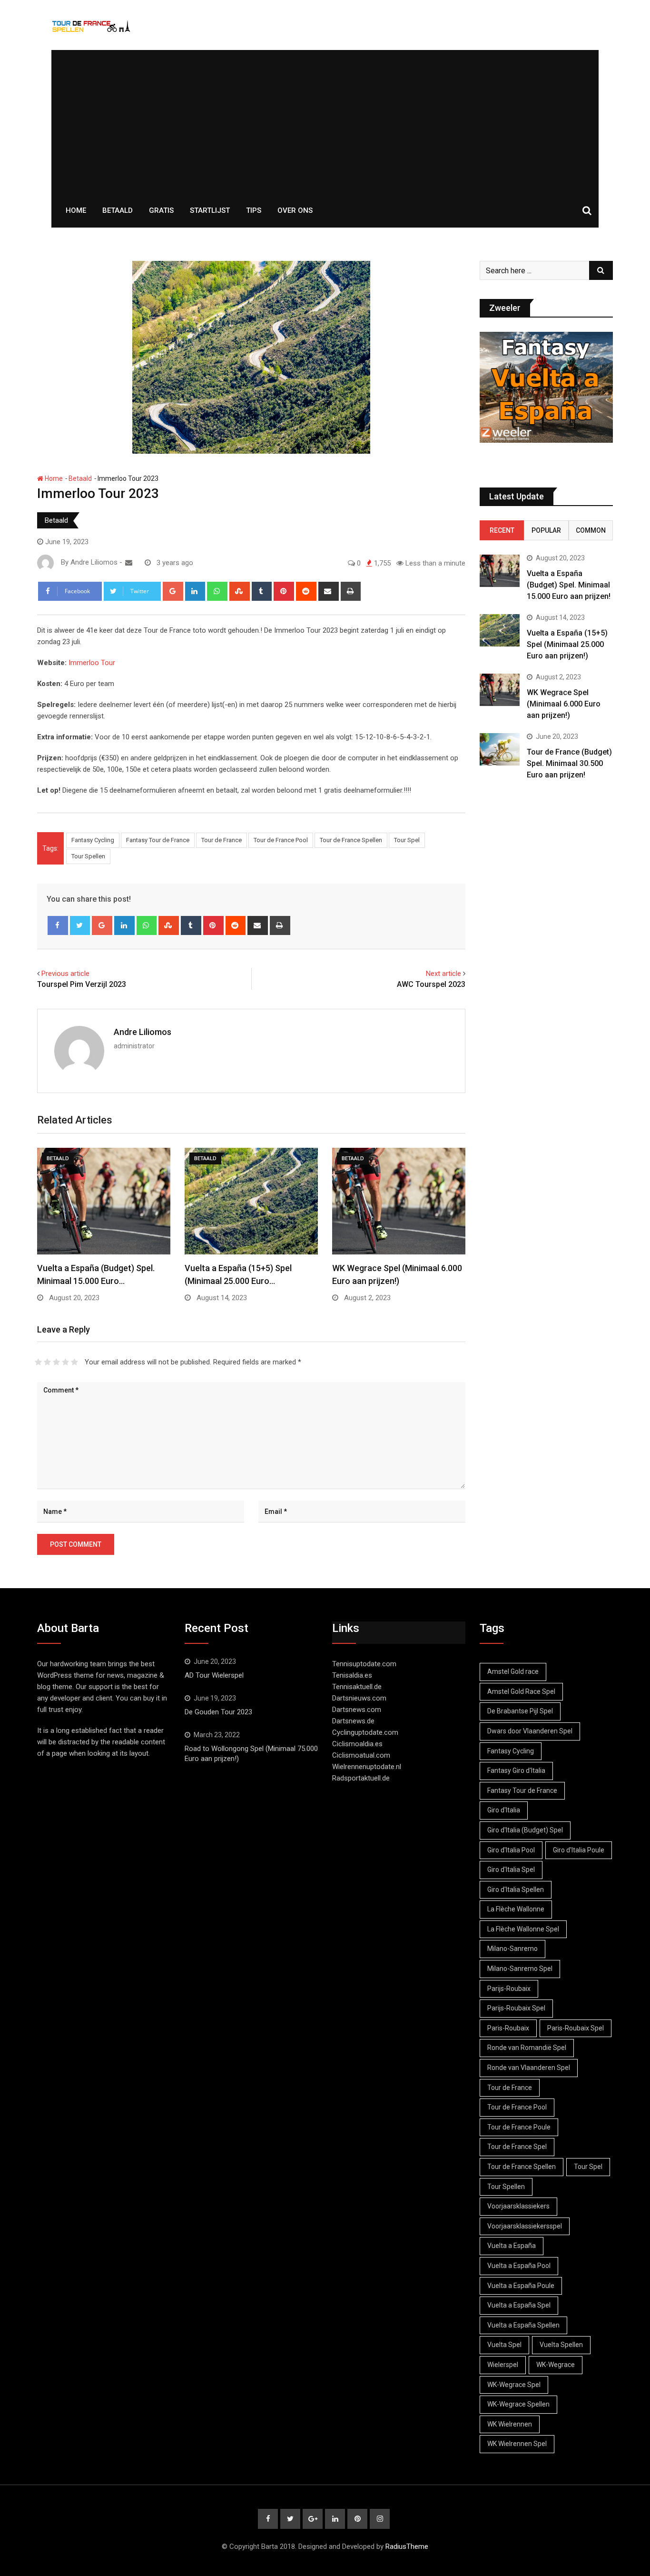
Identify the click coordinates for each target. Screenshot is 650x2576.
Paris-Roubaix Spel (576, 2028)
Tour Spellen (88, 856)
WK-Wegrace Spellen (518, 2404)
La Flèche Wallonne (516, 1909)
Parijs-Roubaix (509, 1989)
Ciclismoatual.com (361, 1755)
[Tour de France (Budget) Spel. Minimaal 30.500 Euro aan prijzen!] (500, 749)
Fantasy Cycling (93, 840)
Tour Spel (407, 840)
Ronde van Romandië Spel (527, 2048)
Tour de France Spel (517, 2147)
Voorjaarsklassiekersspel (525, 2226)
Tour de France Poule (519, 2127)
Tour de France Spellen (351, 840)
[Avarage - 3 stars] (56, 1362)
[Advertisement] (325, 121)
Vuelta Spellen (561, 2345)
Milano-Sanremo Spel (520, 1969)
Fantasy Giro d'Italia (516, 1770)
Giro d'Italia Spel (511, 1870)
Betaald (118, 210)
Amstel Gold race (513, 1671)
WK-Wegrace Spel (514, 2385)
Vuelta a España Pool (519, 2266)
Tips (254, 210)
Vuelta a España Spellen (523, 2325)
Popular (546, 530)
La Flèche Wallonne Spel (523, 1929)
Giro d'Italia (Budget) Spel (525, 1830)
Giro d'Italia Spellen (516, 1890)
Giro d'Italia (504, 1810)
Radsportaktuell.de (361, 1778)
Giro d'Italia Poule (579, 1850)
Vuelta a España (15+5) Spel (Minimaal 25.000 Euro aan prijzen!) (567, 644)
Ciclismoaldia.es (357, 1744)
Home (76, 210)
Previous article (65, 974)
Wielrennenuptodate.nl (367, 1767)
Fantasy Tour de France (158, 840)
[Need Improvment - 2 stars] (47, 1362)
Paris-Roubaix (508, 2028)
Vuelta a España (512, 2246)
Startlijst (210, 210)
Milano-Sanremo (512, 1949)
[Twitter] (80, 925)
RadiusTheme (407, 2546)
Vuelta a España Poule (521, 2286)
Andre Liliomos (143, 1032)
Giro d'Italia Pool (511, 1850)
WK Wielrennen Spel (517, 2444)
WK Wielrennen (510, 2424)
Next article (443, 974)
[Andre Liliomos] (129, 563)
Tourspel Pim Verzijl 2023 (82, 984)
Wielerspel (503, 2365)
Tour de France (222, 840)
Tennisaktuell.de (357, 1687)
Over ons (295, 210)
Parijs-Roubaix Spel (516, 2008)
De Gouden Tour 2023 (218, 1712)
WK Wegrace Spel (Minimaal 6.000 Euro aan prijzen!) (564, 704)
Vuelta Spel (504, 2345)
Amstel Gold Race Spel (521, 1691)
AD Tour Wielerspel (214, 1675)
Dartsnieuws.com (359, 1698)
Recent (502, 530)
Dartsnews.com (357, 1710)
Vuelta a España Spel (519, 2305)
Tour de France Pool (281, 840)
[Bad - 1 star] (38, 1362)
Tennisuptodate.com (364, 1664)
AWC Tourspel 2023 (431, 984)
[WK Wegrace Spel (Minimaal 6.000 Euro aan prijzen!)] (500, 690)
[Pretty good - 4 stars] (65, 1362)
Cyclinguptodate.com (365, 1732)
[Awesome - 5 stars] (74, 1362)
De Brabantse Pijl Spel (520, 1711)
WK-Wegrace (556, 2365)
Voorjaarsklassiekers (518, 2206)
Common (591, 530)
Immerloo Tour (92, 663)
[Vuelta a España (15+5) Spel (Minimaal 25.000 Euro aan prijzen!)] (500, 630)
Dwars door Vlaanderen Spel (530, 1731)
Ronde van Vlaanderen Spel (529, 2068)
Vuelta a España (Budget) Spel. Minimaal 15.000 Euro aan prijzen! (569, 585)
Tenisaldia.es (352, 1675)
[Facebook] (58, 925)
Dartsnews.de (353, 1721)
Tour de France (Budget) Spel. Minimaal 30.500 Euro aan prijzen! (569, 763)
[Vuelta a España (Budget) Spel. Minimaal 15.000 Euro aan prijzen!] (500, 571)
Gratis (161, 210)
